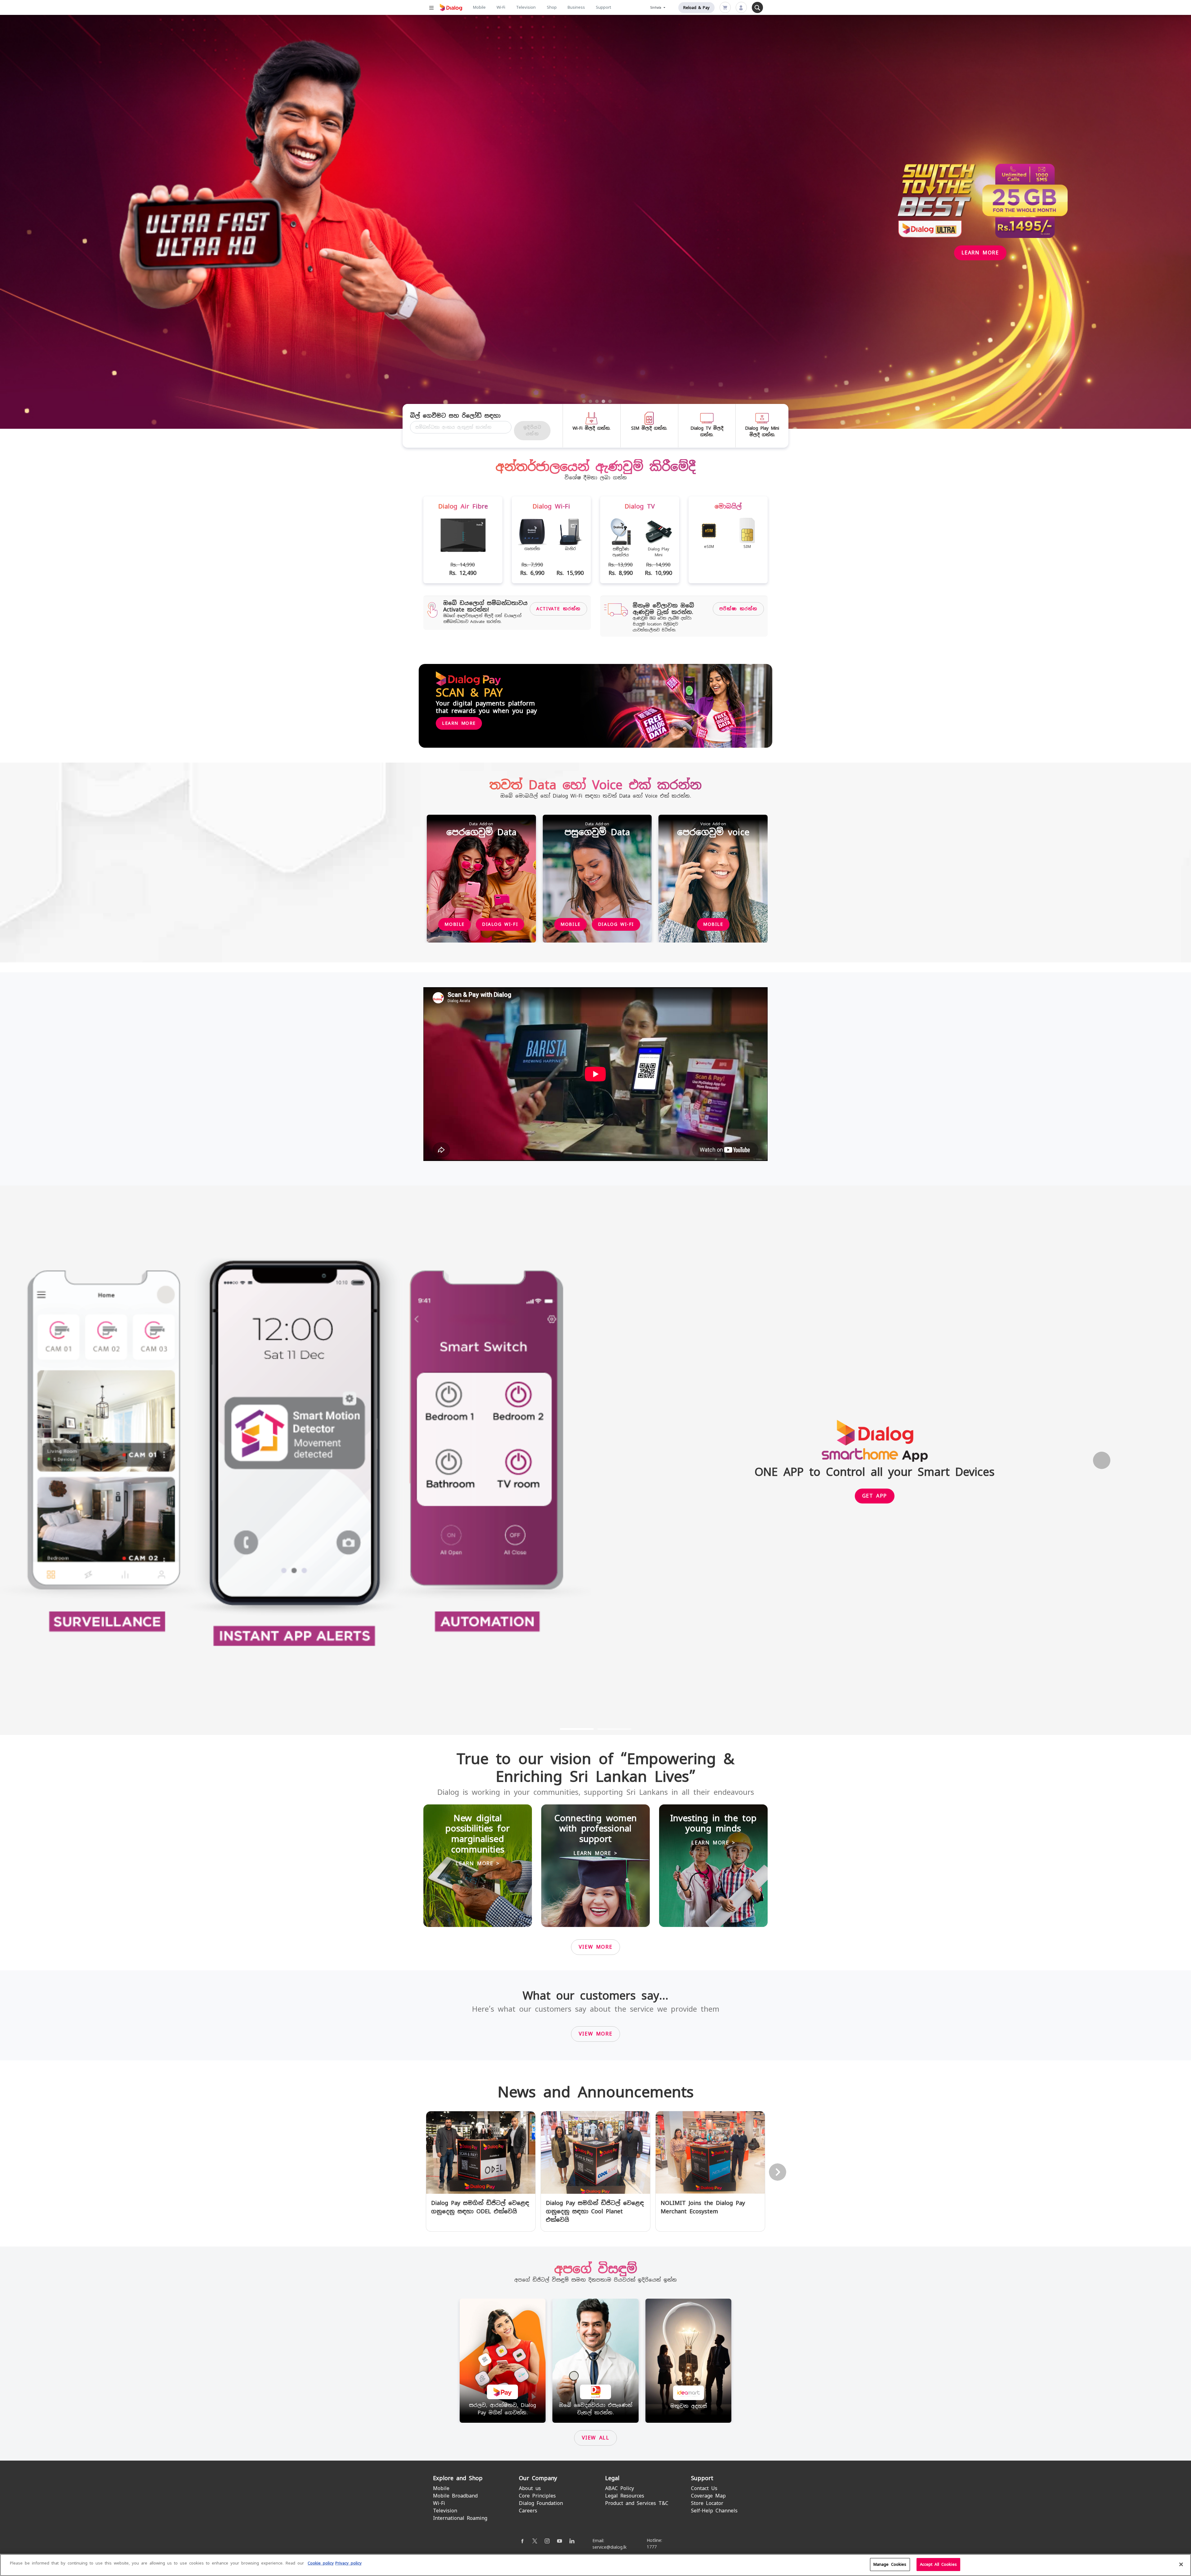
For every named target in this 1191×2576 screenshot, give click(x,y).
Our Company (538, 2478)
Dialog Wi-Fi (500, 924)
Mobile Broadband (455, 2496)
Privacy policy (348, 2563)
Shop (552, 7)
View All (596, 2438)
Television (526, 7)
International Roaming (460, 2518)
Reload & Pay (696, 8)
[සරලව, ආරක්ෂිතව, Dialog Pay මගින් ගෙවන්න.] (503, 2360)
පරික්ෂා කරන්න (738, 609)
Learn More (459, 723)
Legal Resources (625, 2496)
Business (576, 7)
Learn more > (477, 1864)
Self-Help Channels (714, 2511)
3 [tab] (597, 401)
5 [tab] (610, 401)
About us (530, 2488)
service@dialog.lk (609, 2547)
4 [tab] (604, 401)
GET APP (875, 1496)
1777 (652, 2547)
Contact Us (704, 2488)
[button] (89, 1460)
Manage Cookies (890, 2564)
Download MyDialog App (504, 237)
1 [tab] (584, 401)
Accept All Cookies (938, 2564)
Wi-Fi (501, 7)
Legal (612, 2478)
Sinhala (657, 8)
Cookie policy (321, 2563)
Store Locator (707, 2503)
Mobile (479, 7)
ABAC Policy (620, 2488)
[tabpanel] (595, 222)
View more (595, 1947)
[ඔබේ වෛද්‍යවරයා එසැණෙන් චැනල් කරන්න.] (595, 2360)
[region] (595, 2565)
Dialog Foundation (541, 2503)
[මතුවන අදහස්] (689, 2360)
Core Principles (537, 2496)
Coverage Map (708, 2496)
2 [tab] (591, 401)
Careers (528, 2511)
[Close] (1181, 2564)
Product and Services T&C (637, 2503)
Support (603, 7)
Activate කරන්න (558, 609)
